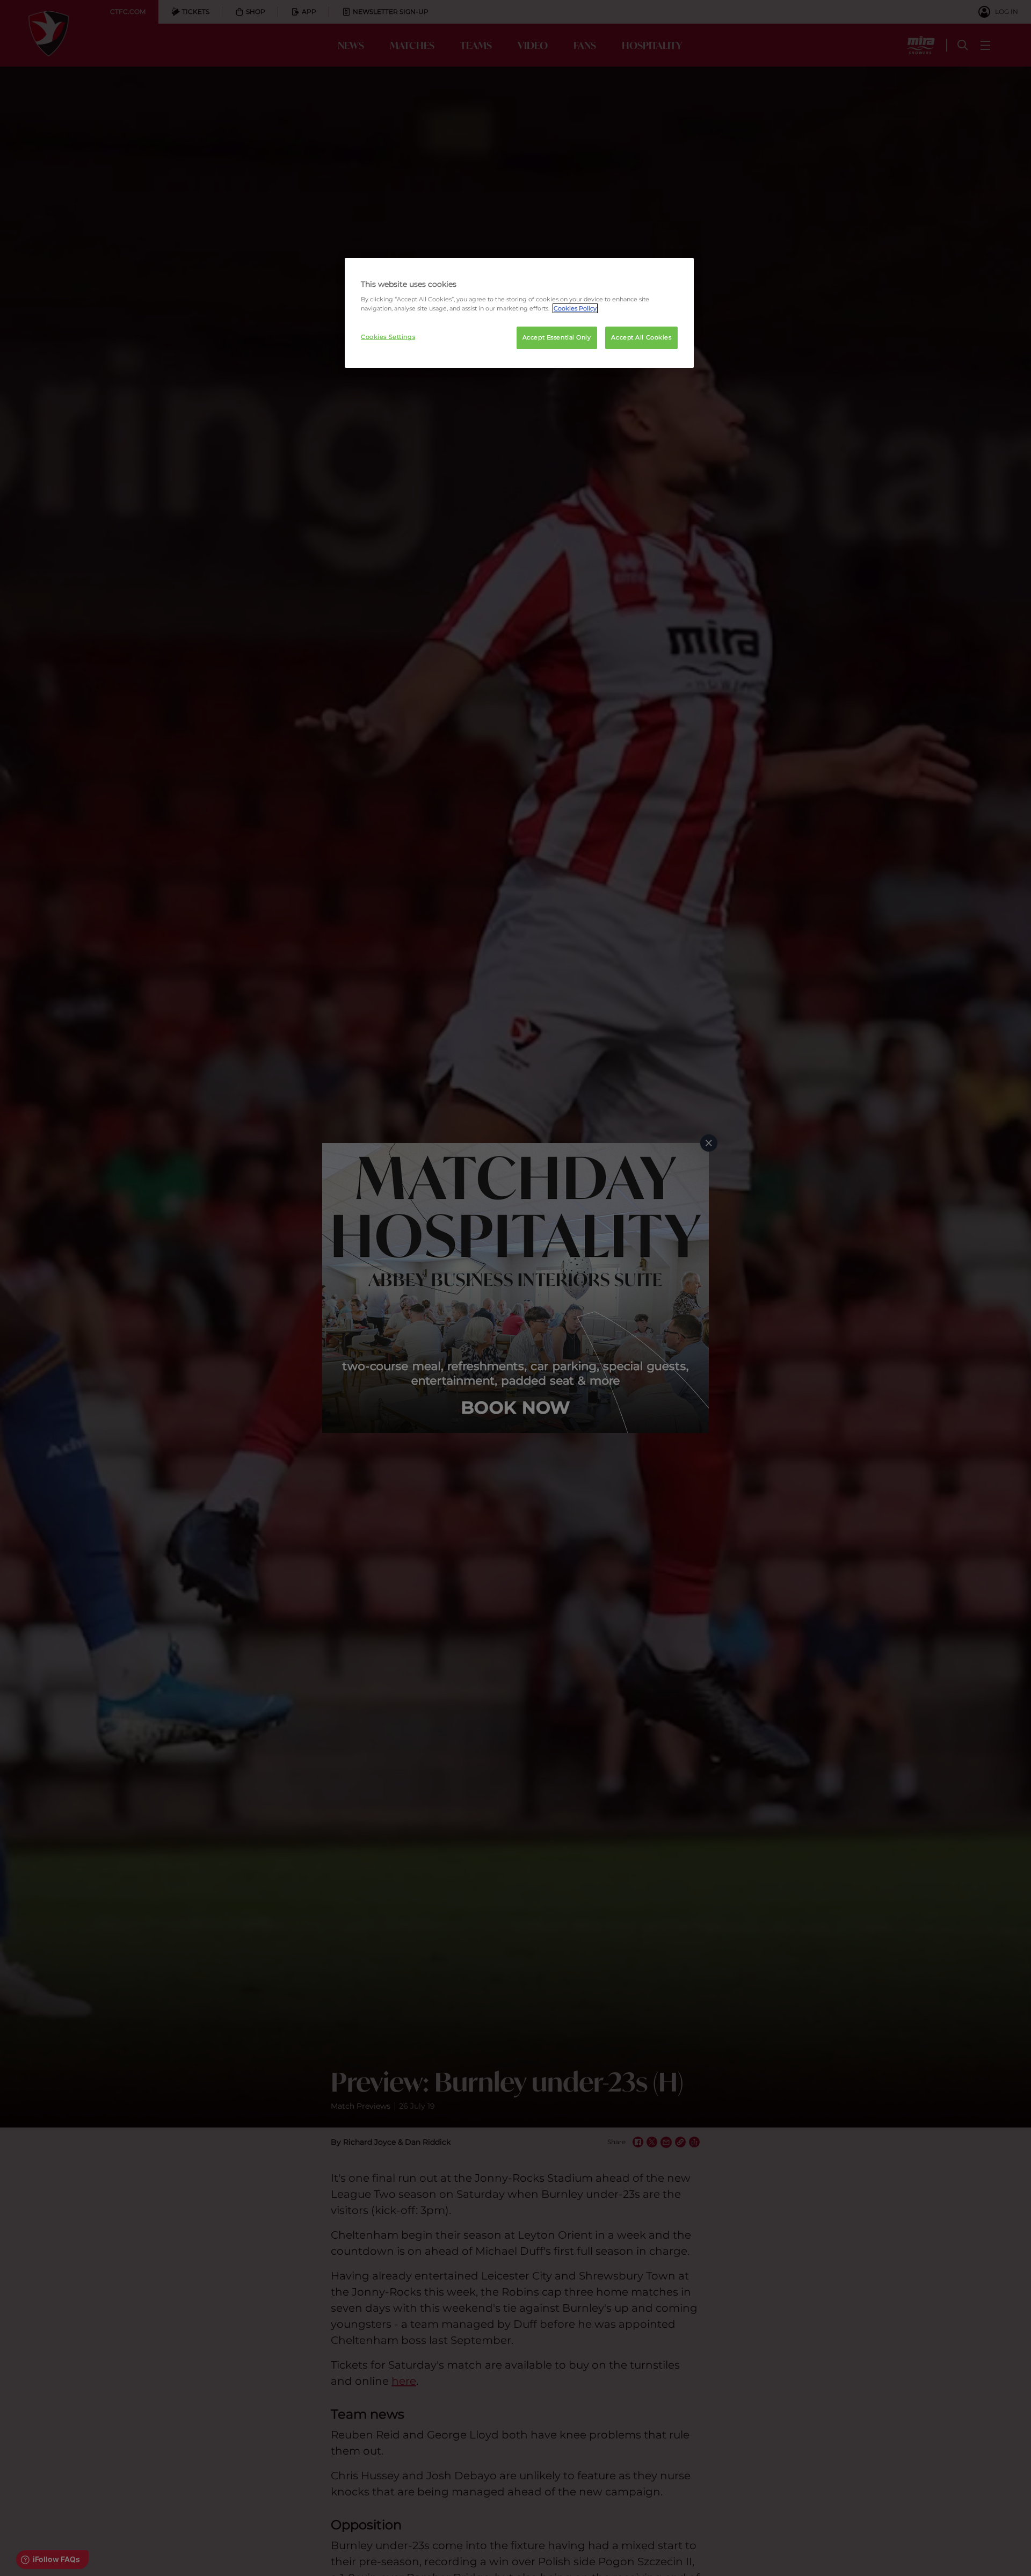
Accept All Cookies (641, 337)
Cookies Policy (575, 308)
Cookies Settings (388, 337)
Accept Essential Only (557, 337)
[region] (519, 313)
